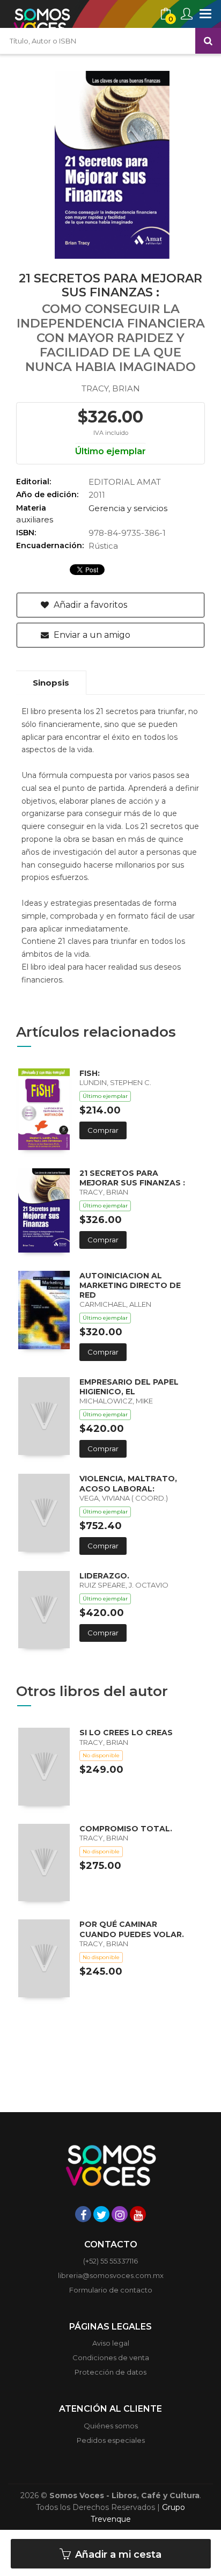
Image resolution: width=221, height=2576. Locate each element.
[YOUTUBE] (138, 2214)
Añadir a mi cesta (117, 2555)
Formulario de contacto (111, 2290)
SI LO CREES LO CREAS (126, 1733)
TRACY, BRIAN (111, 388)
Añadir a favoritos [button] (89, 605)
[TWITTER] (101, 2214)
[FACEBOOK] (83, 2214)
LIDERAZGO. (104, 1576)
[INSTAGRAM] (120, 2214)
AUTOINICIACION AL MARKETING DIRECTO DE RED (130, 1285)
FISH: (90, 1073)
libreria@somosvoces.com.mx (111, 2275)
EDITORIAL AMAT (125, 482)
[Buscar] (208, 41)
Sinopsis (51, 683)
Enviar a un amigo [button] (91, 635)
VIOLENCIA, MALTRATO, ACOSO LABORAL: (128, 1483)
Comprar (103, 1130)
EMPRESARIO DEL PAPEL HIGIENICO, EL (129, 1387)
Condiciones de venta (111, 2357)
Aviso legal (111, 2343)
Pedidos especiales (111, 2440)
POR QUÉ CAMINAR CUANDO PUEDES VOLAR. (132, 1929)
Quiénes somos (111, 2426)
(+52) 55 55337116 (110, 2261)
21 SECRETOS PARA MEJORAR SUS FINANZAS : (132, 1178)
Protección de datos (110, 2372)
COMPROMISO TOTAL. (126, 1829)
